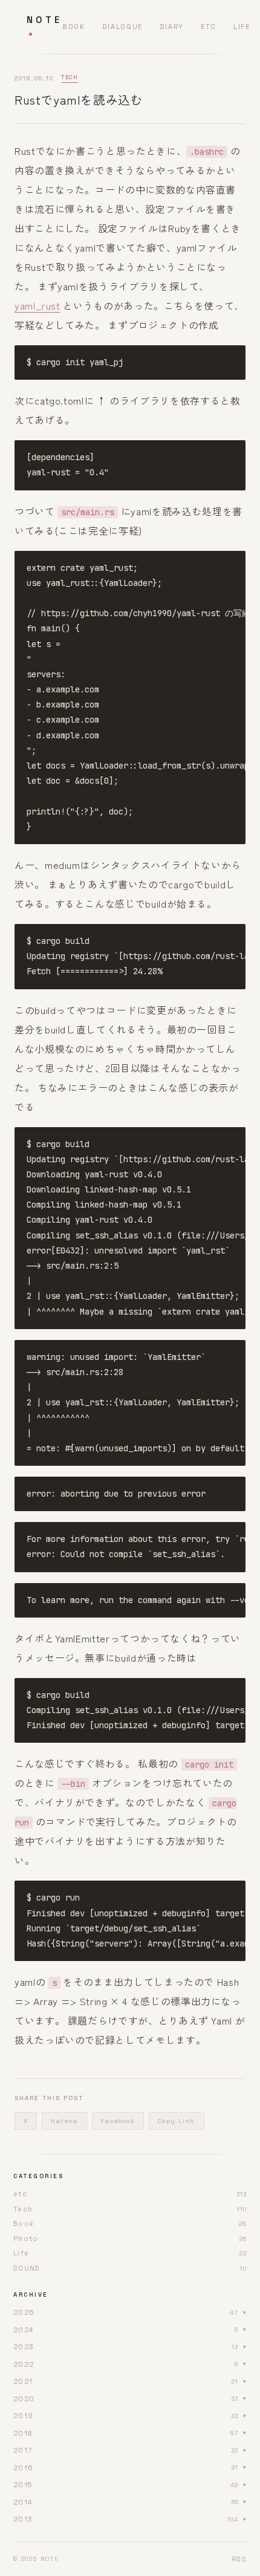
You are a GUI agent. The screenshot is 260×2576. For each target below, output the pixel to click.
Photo (26, 2239)
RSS (239, 2559)
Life (242, 27)
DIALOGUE (122, 27)
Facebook (118, 2121)
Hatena (64, 2121)
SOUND (27, 2268)
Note (44, 20)
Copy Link (177, 2121)
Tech (70, 77)
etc (209, 27)
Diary (172, 27)
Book (74, 27)
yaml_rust (37, 305)
